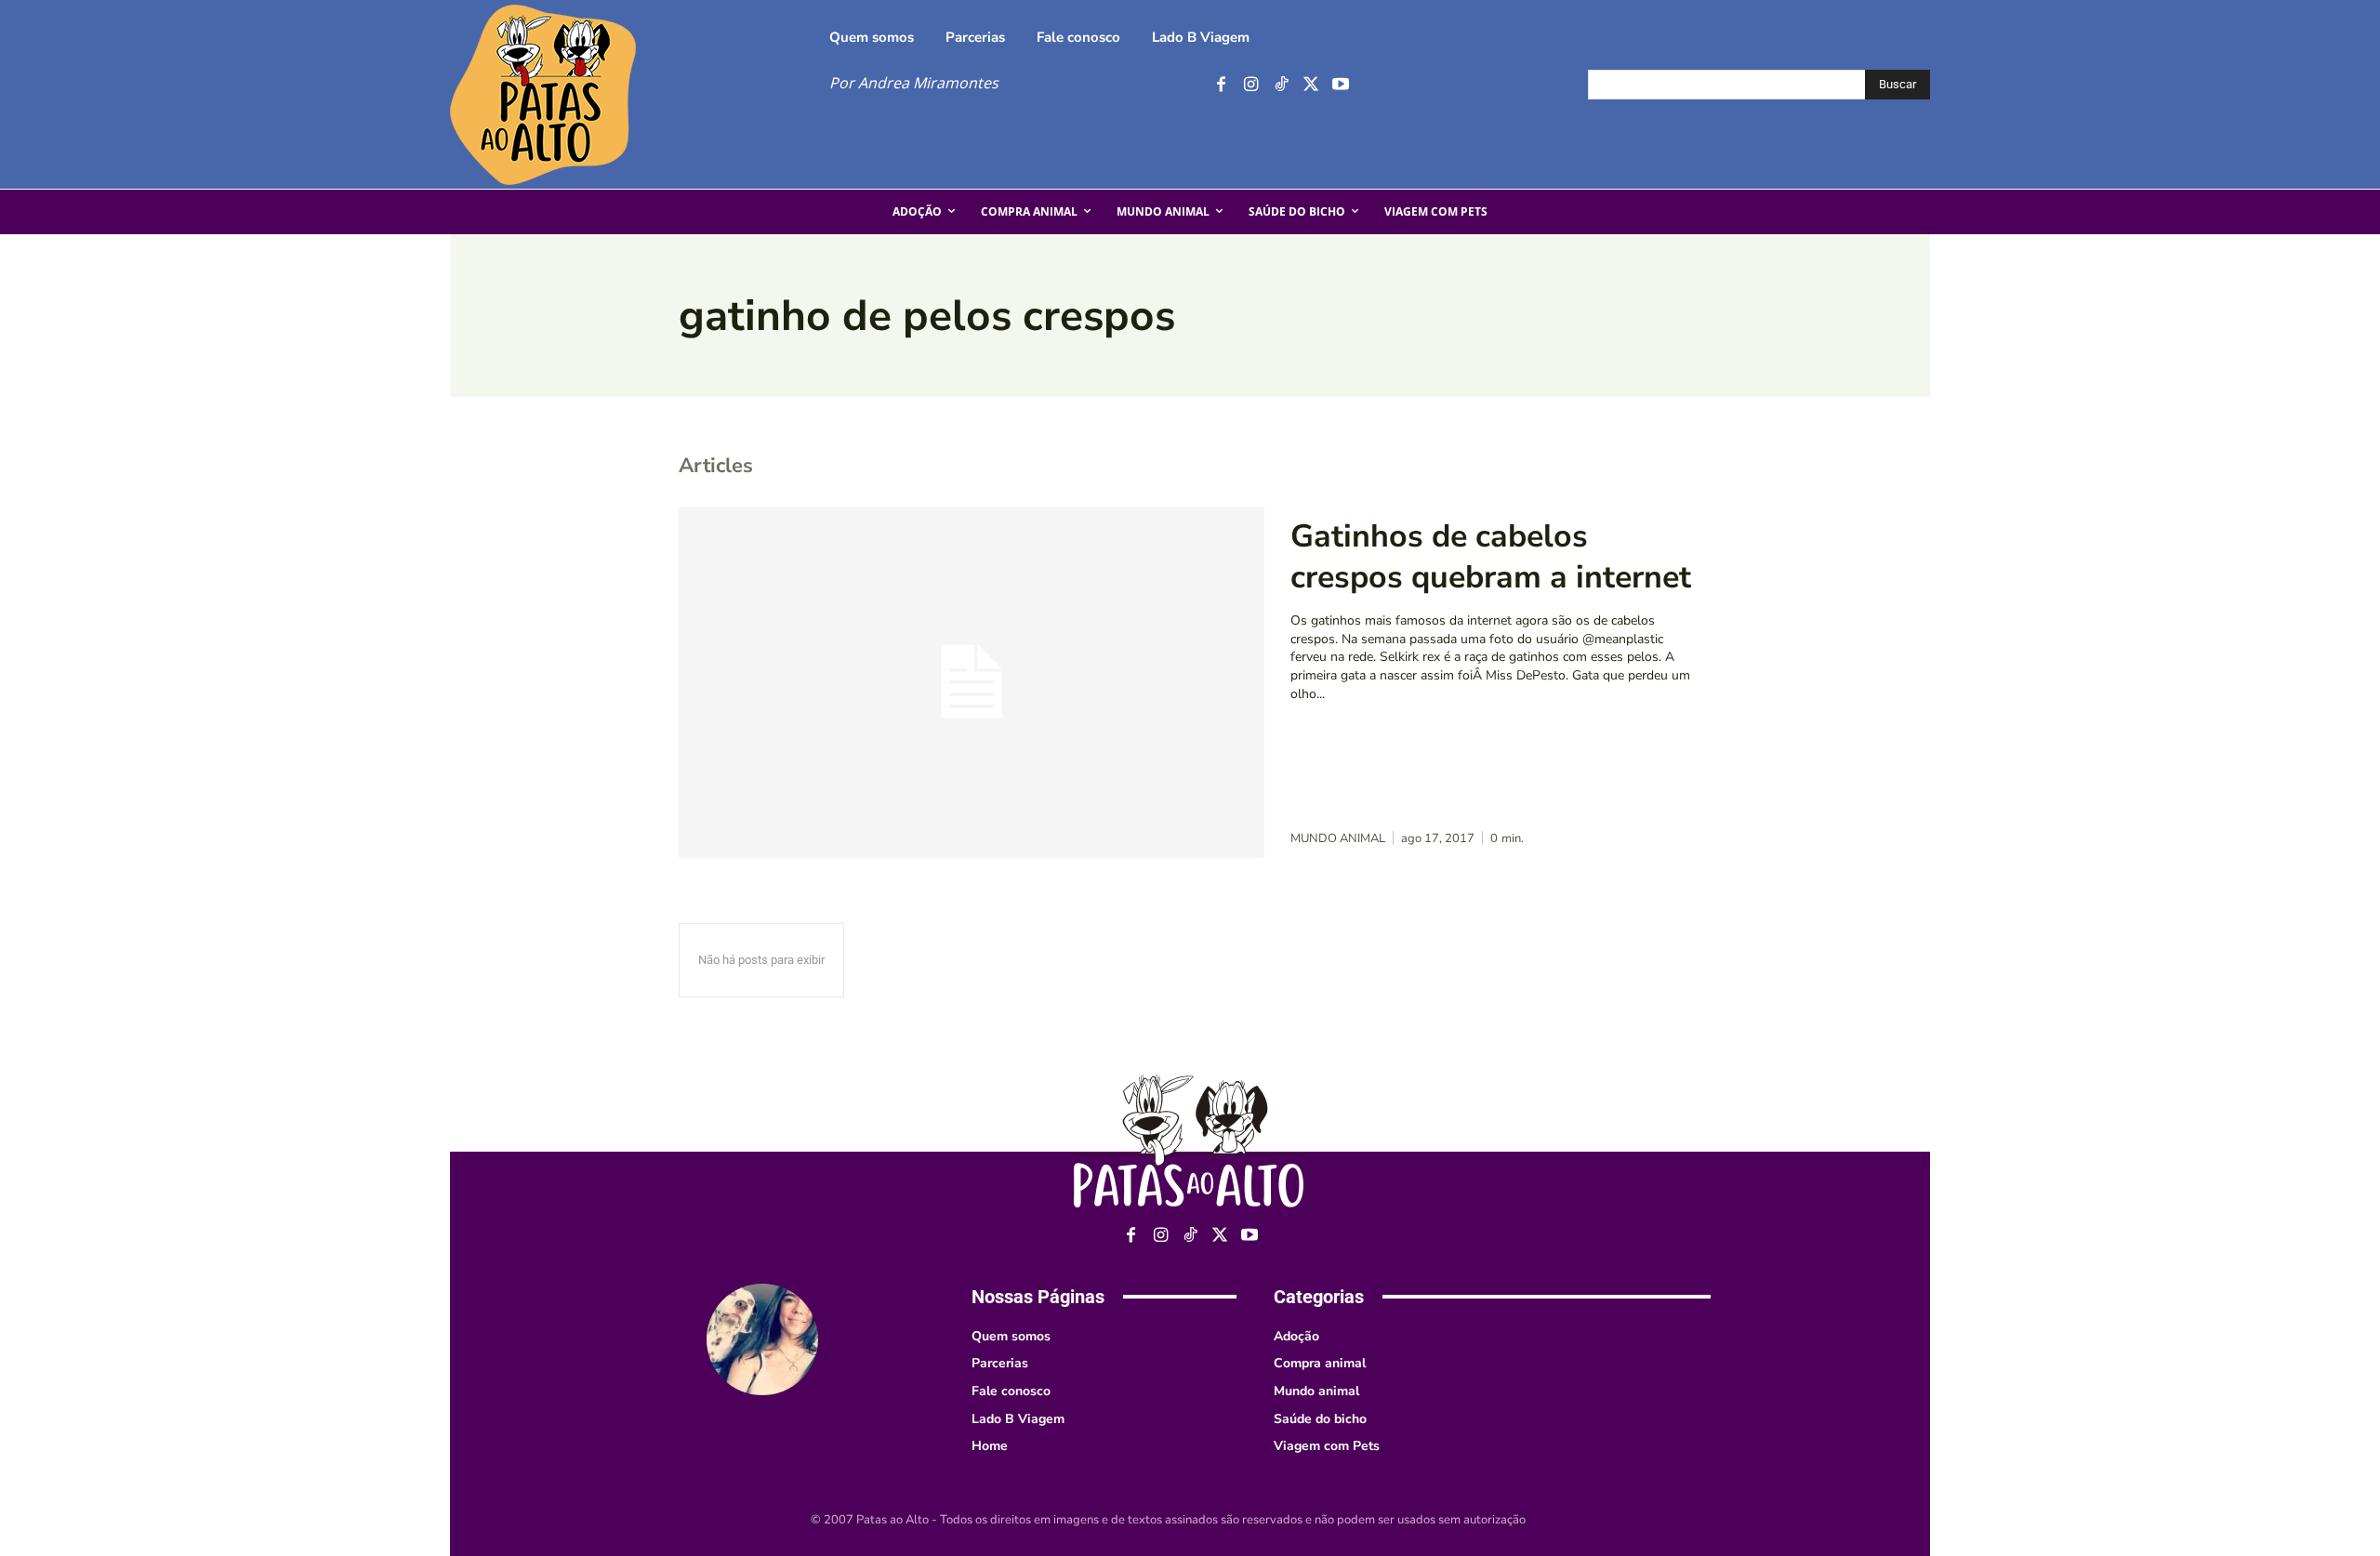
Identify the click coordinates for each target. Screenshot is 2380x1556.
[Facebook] (1221, 85)
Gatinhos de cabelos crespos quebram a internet (1491, 557)
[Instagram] (1251, 85)
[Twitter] (1310, 85)
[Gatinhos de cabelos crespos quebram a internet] (972, 682)
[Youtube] (1340, 85)
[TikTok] (1281, 85)
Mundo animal (1338, 839)
